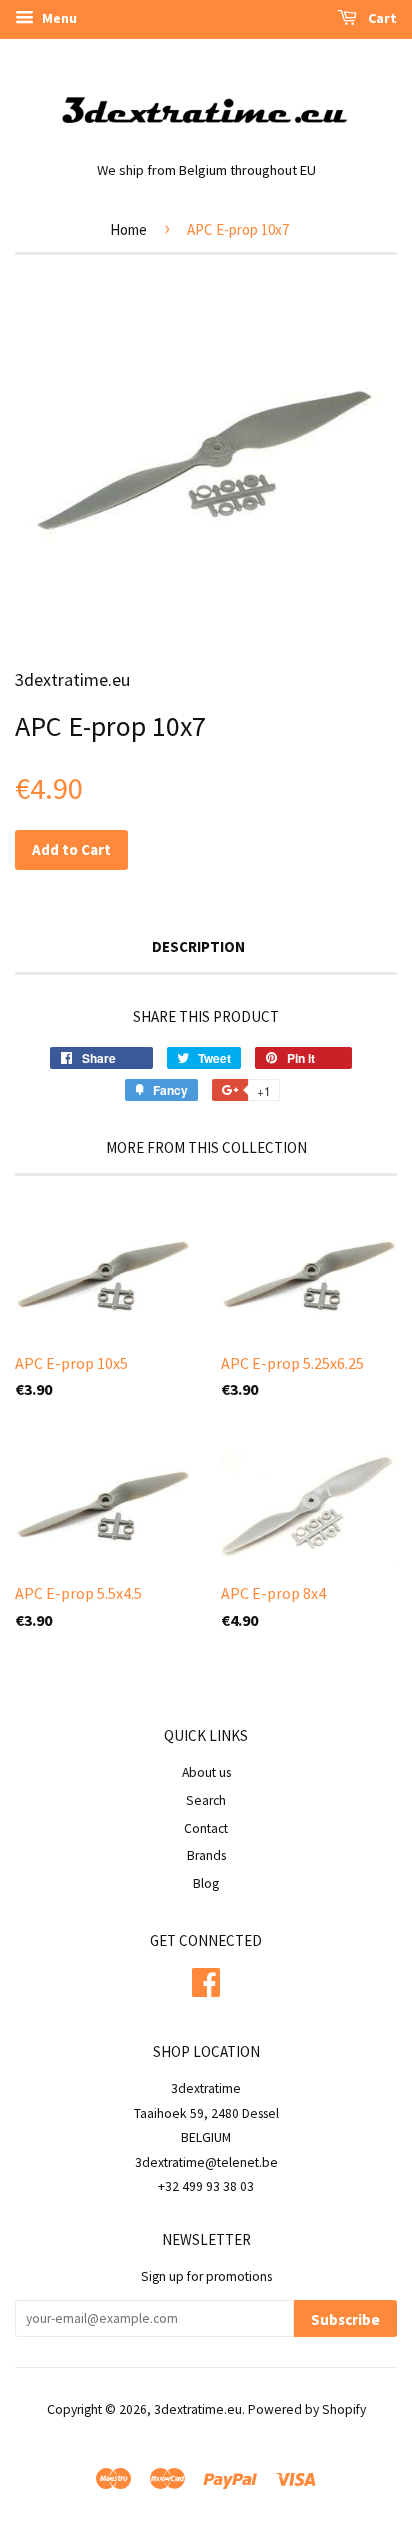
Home (128, 229)
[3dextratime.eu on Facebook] (206, 1979)
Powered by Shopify (307, 2409)
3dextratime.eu (198, 2409)
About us (206, 1772)
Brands (206, 1855)
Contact (206, 1828)
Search (206, 1800)
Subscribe (345, 2319)
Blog (206, 1883)
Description (198, 946)
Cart (381, 18)
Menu (58, 18)
